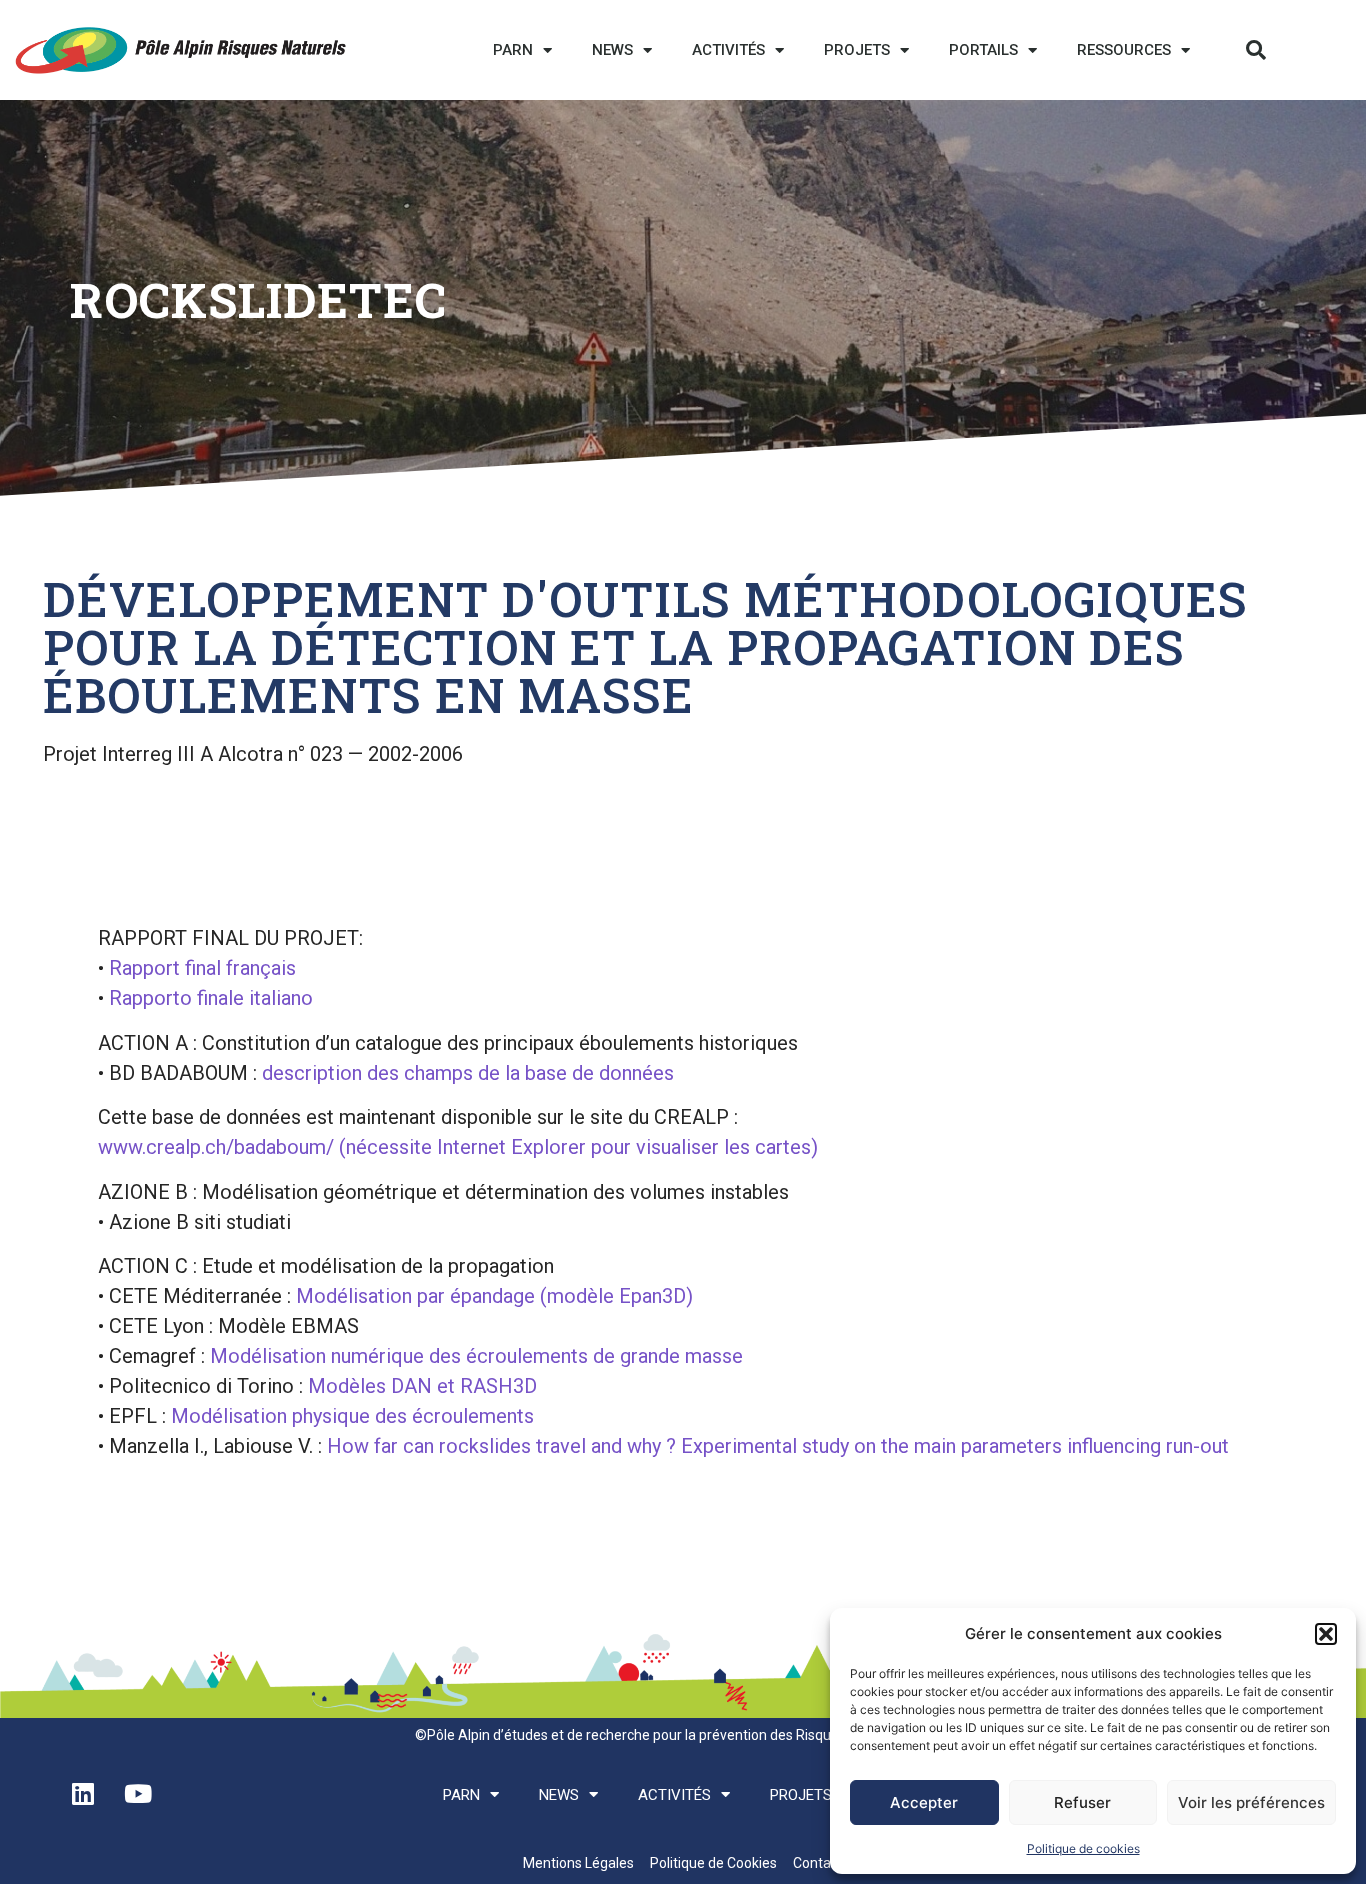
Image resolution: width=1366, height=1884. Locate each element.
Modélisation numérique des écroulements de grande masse (476, 1356)
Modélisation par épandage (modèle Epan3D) (494, 1296)
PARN (513, 50)
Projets (857, 50)
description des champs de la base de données (468, 1073)
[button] (1326, 1634)
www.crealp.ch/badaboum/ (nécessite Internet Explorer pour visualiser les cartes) (458, 1147)
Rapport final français (202, 968)
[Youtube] (138, 1793)
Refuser (1082, 1802)
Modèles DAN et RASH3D (420, 1386)
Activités (728, 50)
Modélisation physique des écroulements (352, 1416)
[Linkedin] (83, 1793)
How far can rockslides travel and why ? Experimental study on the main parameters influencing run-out (778, 1446)
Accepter (924, 1802)
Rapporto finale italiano (211, 998)
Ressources (1124, 50)
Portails (983, 50)
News (612, 50)
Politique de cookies (1083, 1848)
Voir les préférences (1251, 1802)
